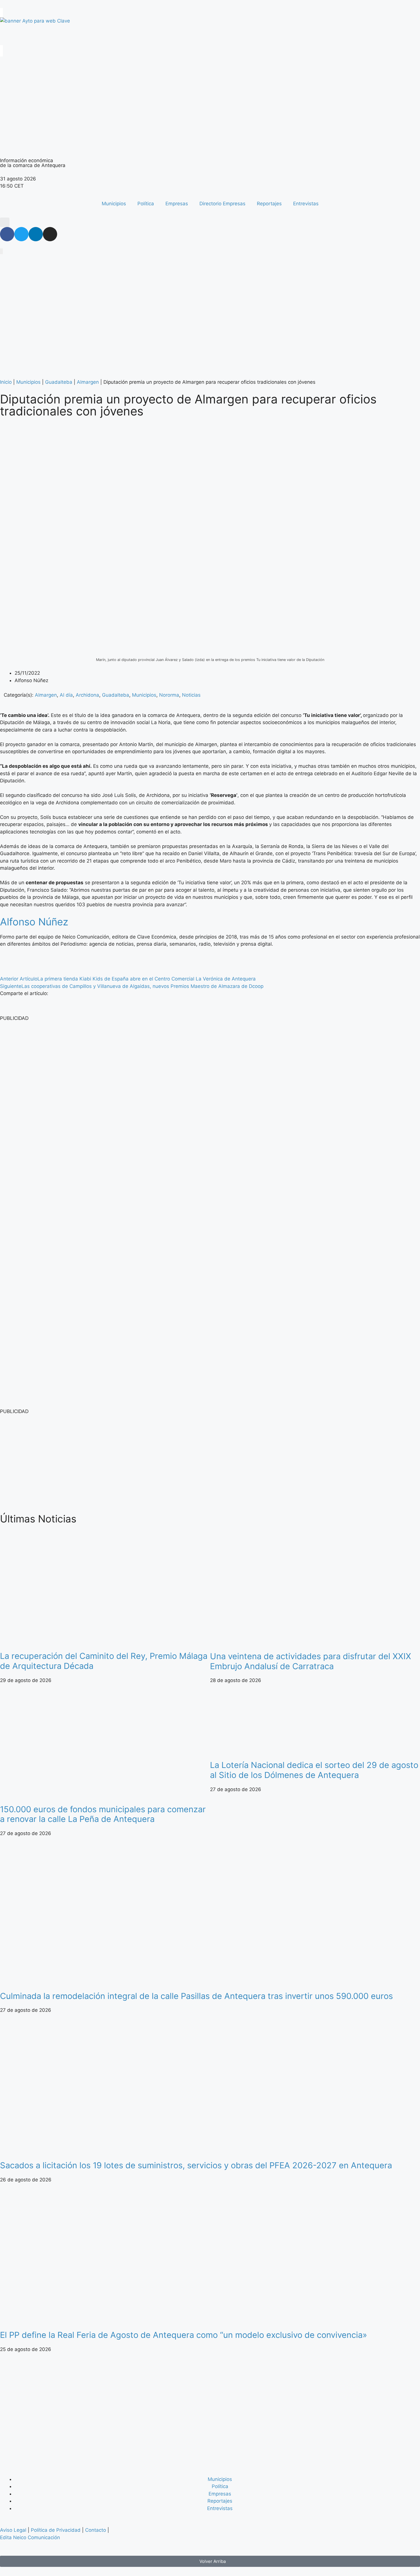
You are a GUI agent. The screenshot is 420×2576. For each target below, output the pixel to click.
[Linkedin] (36, 234)
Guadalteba (59, 382)
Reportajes (269, 204)
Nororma (169, 695)
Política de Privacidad (56, 2530)
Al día (66, 695)
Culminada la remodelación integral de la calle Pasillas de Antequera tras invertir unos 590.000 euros (198, 1996)
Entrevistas (306, 204)
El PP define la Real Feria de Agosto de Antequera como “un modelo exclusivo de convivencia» (184, 2335)
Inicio (6, 382)
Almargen (88, 382)
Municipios (114, 204)
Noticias (191, 695)
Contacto (96, 2530)
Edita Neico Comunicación (30, 2537)
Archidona (87, 695)
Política (146, 204)
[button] (5, 222)
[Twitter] (21, 234)
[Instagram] (50, 234)
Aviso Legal (13, 2530)
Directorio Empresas (222, 204)
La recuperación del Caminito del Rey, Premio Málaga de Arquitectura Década (104, 1661)
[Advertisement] (171, 1463)
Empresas (177, 204)
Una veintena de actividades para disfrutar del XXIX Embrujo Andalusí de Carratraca (311, 1661)
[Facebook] (7, 234)
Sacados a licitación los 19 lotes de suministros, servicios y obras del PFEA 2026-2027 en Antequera (196, 2165)
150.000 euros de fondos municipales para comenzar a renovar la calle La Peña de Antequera (103, 1814)
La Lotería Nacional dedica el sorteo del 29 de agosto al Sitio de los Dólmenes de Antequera (314, 1770)
